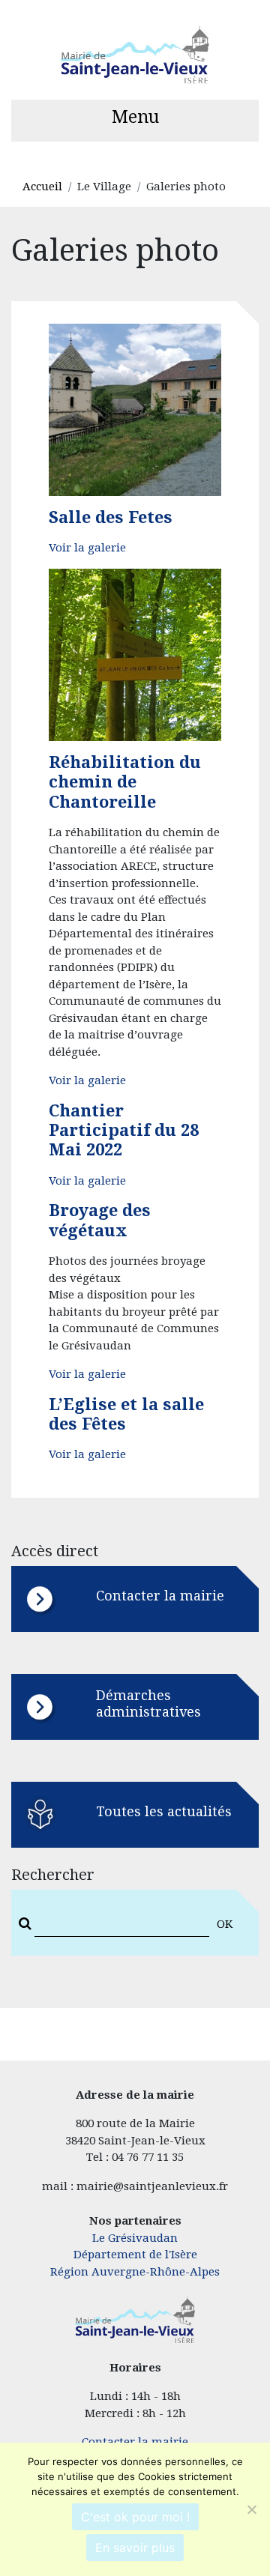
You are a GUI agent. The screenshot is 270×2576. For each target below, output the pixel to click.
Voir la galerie (87, 548)
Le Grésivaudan (135, 2238)
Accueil (42, 187)
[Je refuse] (251, 2509)
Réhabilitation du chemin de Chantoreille (125, 782)
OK (225, 1924)
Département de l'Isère (135, 2255)
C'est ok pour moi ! (135, 2517)
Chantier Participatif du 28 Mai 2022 (124, 1131)
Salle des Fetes (111, 517)
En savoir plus (135, 2548)
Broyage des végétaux (100, 1220)
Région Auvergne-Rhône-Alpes (135, 2272)
